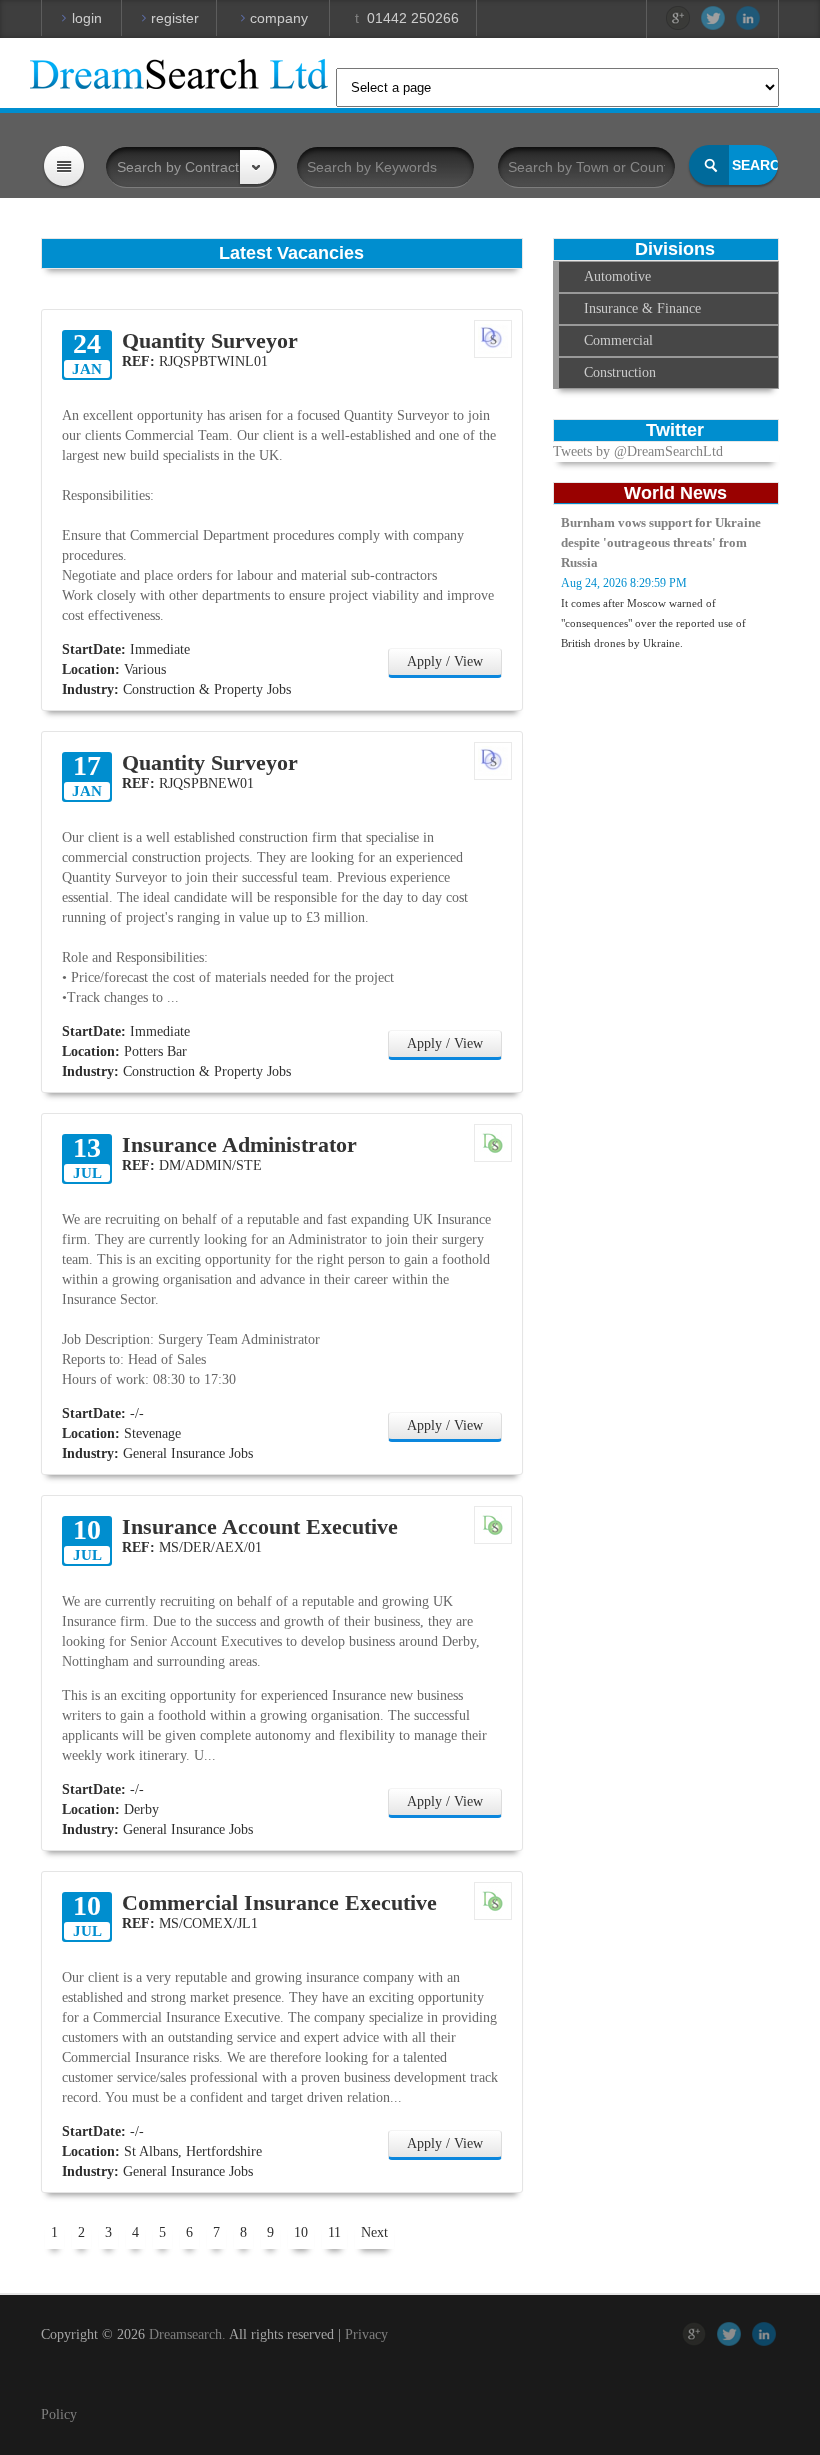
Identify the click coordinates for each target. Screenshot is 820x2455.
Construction (620, 372)
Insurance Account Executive (260, 1527)
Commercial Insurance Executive (279, 1903)
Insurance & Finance (642, 308)
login (87, 18)
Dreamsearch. (187, 2334)
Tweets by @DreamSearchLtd (638, 451)
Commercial (618, 340)
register (173, 18)
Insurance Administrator (239, 1145)
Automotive (617, 276)
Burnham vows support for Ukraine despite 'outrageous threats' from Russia (661, 543)
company (277, 18)
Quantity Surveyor (210, 341)
